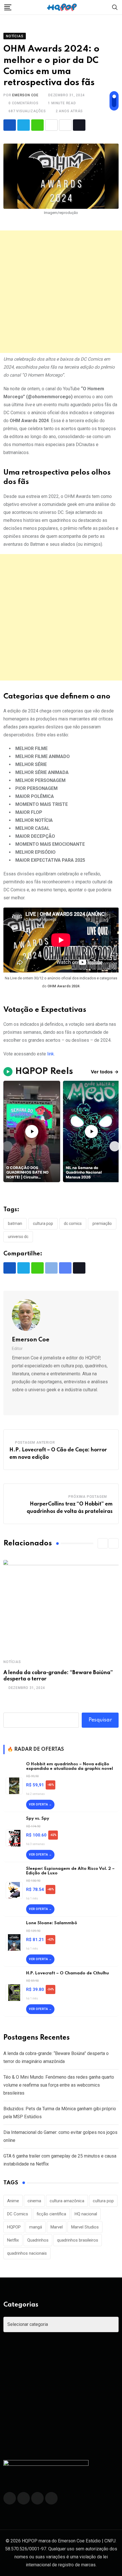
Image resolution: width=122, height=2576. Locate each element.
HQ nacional (86, 2214)
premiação (102, 1223)
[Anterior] (7, 1146)
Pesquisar (100, 1720)
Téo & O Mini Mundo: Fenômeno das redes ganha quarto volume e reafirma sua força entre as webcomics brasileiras (59, 2085)
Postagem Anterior (35, 1443)
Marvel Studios (85, 2227)
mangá (36, 2227)
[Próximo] (115, 1146)
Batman (15, 1223)
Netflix (13, 2240)
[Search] (115, 7)
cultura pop (43, 1223)
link (51, 1054)
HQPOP (14, 2227)
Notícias (12, 1662)
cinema (34, 2201)
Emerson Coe (25, 95)
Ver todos (105, 1072)
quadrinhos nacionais (27, 2253)
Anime (13, 2201)
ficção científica (51, 2214)
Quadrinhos (38, 2240)
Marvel (57, 2227)
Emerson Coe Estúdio (79, 2541)
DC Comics (73, 1223)
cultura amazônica (67, 2201)
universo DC (18, 1237)
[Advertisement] (61, 292)
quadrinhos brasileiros (78, 2240)
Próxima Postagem (88, 1497)
